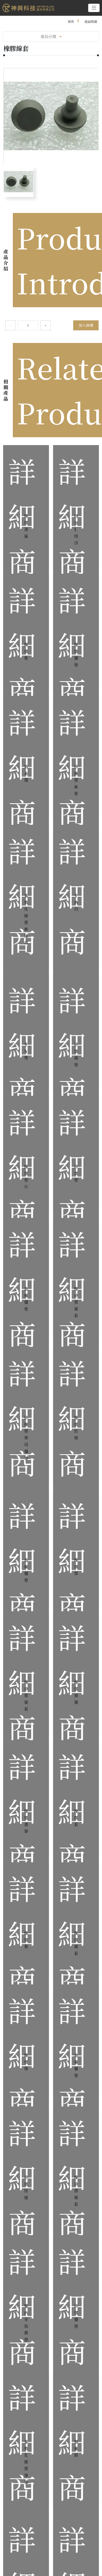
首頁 (71, 21)
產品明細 (91, 21)
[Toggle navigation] (94, 8)
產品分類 (48, 36)
